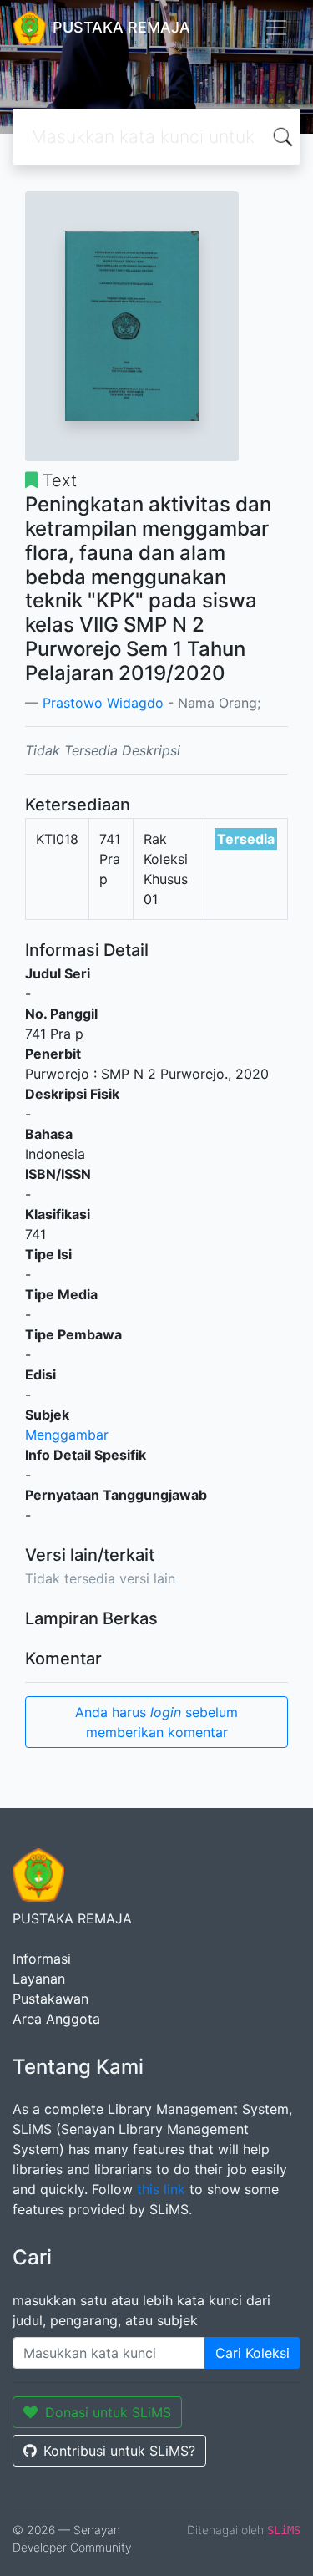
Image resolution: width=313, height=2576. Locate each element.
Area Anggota (56, 2019)
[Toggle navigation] (276, 28)
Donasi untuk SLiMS (108, 2412)
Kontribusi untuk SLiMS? (119, 2451)
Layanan (39, 1979)
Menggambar (67, 1435)
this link (161, 2189)
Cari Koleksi (252, 2353)
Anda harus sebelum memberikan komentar (156, 1722)
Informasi (42, 1959)
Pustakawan (50, 1999)
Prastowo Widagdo (103, 703)
